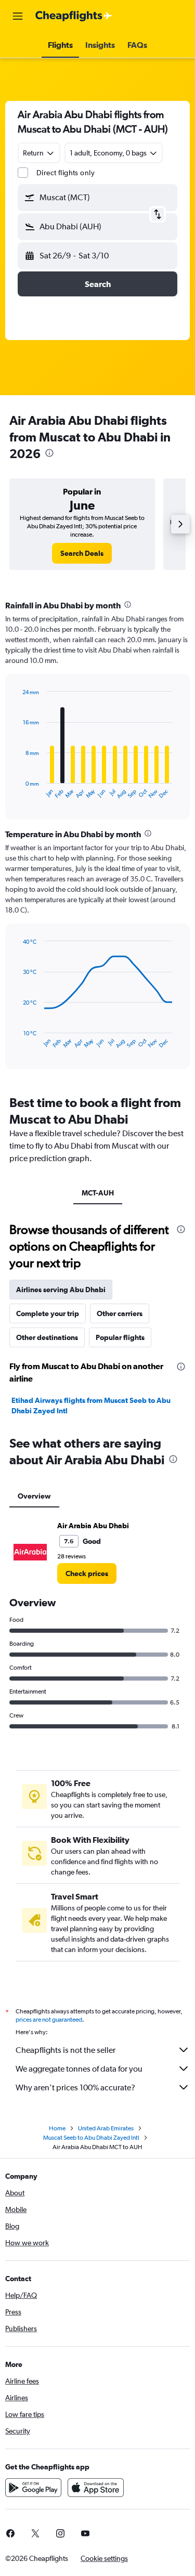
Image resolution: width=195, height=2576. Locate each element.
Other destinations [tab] (47, 1337)
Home (57, 2128)
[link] (82, 553)
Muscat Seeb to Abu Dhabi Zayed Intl (91, 2138)
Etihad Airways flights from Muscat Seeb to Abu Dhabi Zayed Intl (91, 1406)
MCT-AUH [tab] (98, 1193)
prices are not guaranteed (49, 2020)
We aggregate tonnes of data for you (79, 2069)
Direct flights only (66, 173)
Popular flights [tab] (120, 1337)
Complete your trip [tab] (48, 1313)
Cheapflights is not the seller (66, 2050)
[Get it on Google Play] (33, 2488)
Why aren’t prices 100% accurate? (75, 2087)
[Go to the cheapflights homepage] (74, 16)
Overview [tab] (34, 1496)
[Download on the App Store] (96, 2488)
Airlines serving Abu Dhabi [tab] (61, 1290)
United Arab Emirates (106, 2128)
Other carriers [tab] (120, 1313)
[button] (18, 16)
